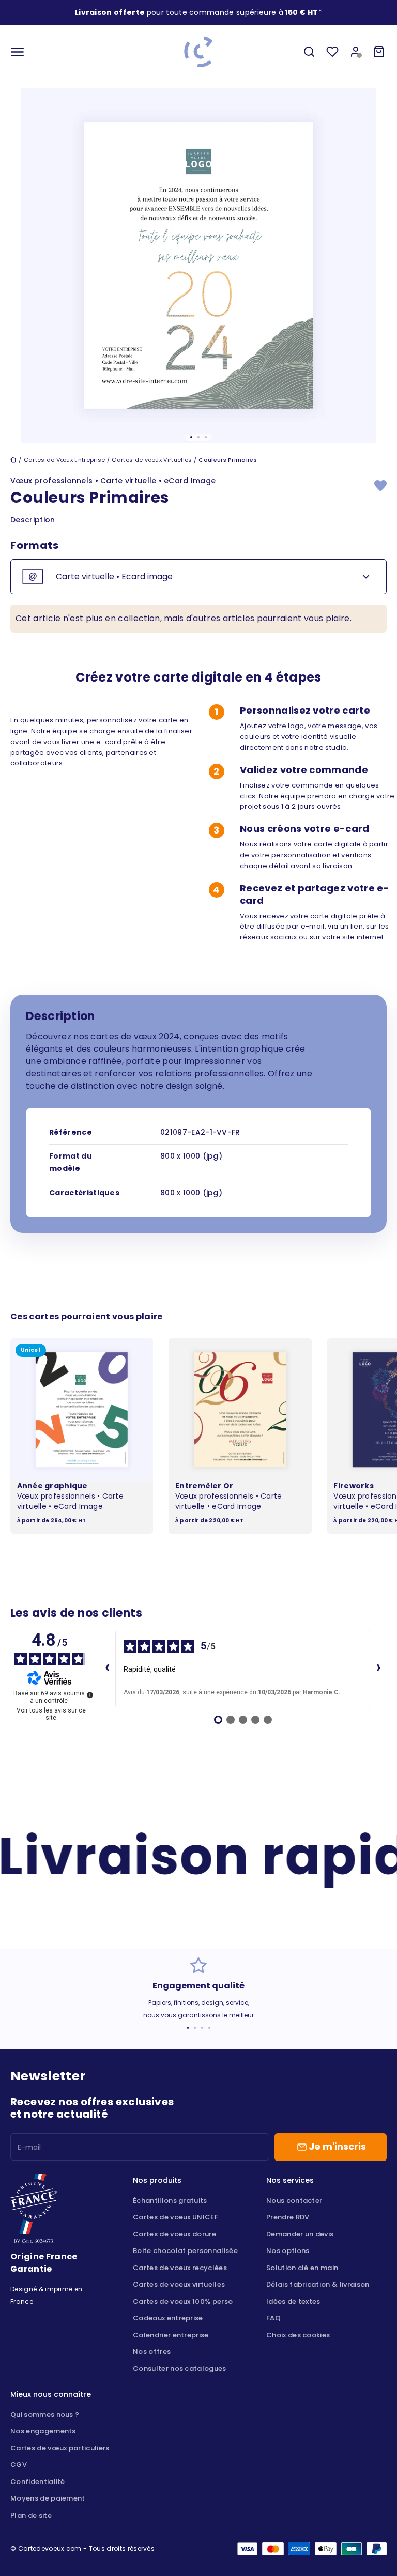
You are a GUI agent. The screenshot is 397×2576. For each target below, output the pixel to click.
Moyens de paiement (48, 2498)
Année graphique (52, 1486)
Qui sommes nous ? (45, 2415)
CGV (19, 2465)
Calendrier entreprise (171, 2335)
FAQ (273, 2318)
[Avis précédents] (107, 1669)
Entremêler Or (204, 1486)
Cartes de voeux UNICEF (175, 2217)
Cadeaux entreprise (168, 2318)
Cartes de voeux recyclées (180, 2268)
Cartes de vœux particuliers (60, 2448)
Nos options (288, 2251)
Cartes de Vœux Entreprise (65, 460)
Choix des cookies (298, 2335)
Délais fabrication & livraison (318, 2284)
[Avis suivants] (378, 1669)
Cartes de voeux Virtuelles (152, 460)
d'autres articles (220, 618)
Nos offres (152, 2351)
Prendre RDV (288, 2217)
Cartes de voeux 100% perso (183, 2301)
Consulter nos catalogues (180, 2369)
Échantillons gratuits (170, 2201)
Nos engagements (43, 2431)
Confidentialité (38, 2482)
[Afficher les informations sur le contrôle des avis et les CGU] (90, 1695)
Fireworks (354, 1486)
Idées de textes (293, 2301)
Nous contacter (294, 2201)
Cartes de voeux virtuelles (179, 2284)
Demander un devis (300, 2234)
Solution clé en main (302, 2268)
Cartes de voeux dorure (174, 2234)
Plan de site (31, 2515)
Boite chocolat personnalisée (185, 2251)
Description (33, 520)
